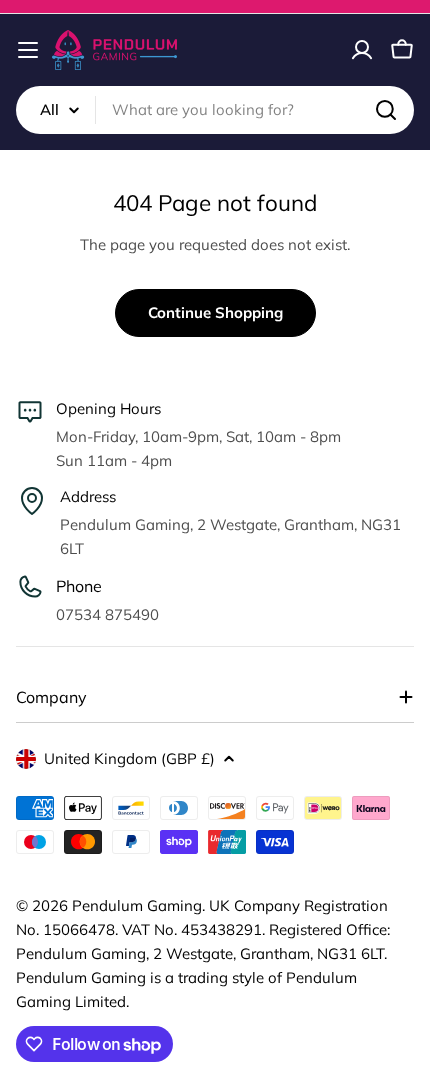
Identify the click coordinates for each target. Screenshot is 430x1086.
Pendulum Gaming (137, 905)
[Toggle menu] (28, 50)
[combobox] (215, 110)
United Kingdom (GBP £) (129, 758)
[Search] (386, 110)
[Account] (362, 50)
